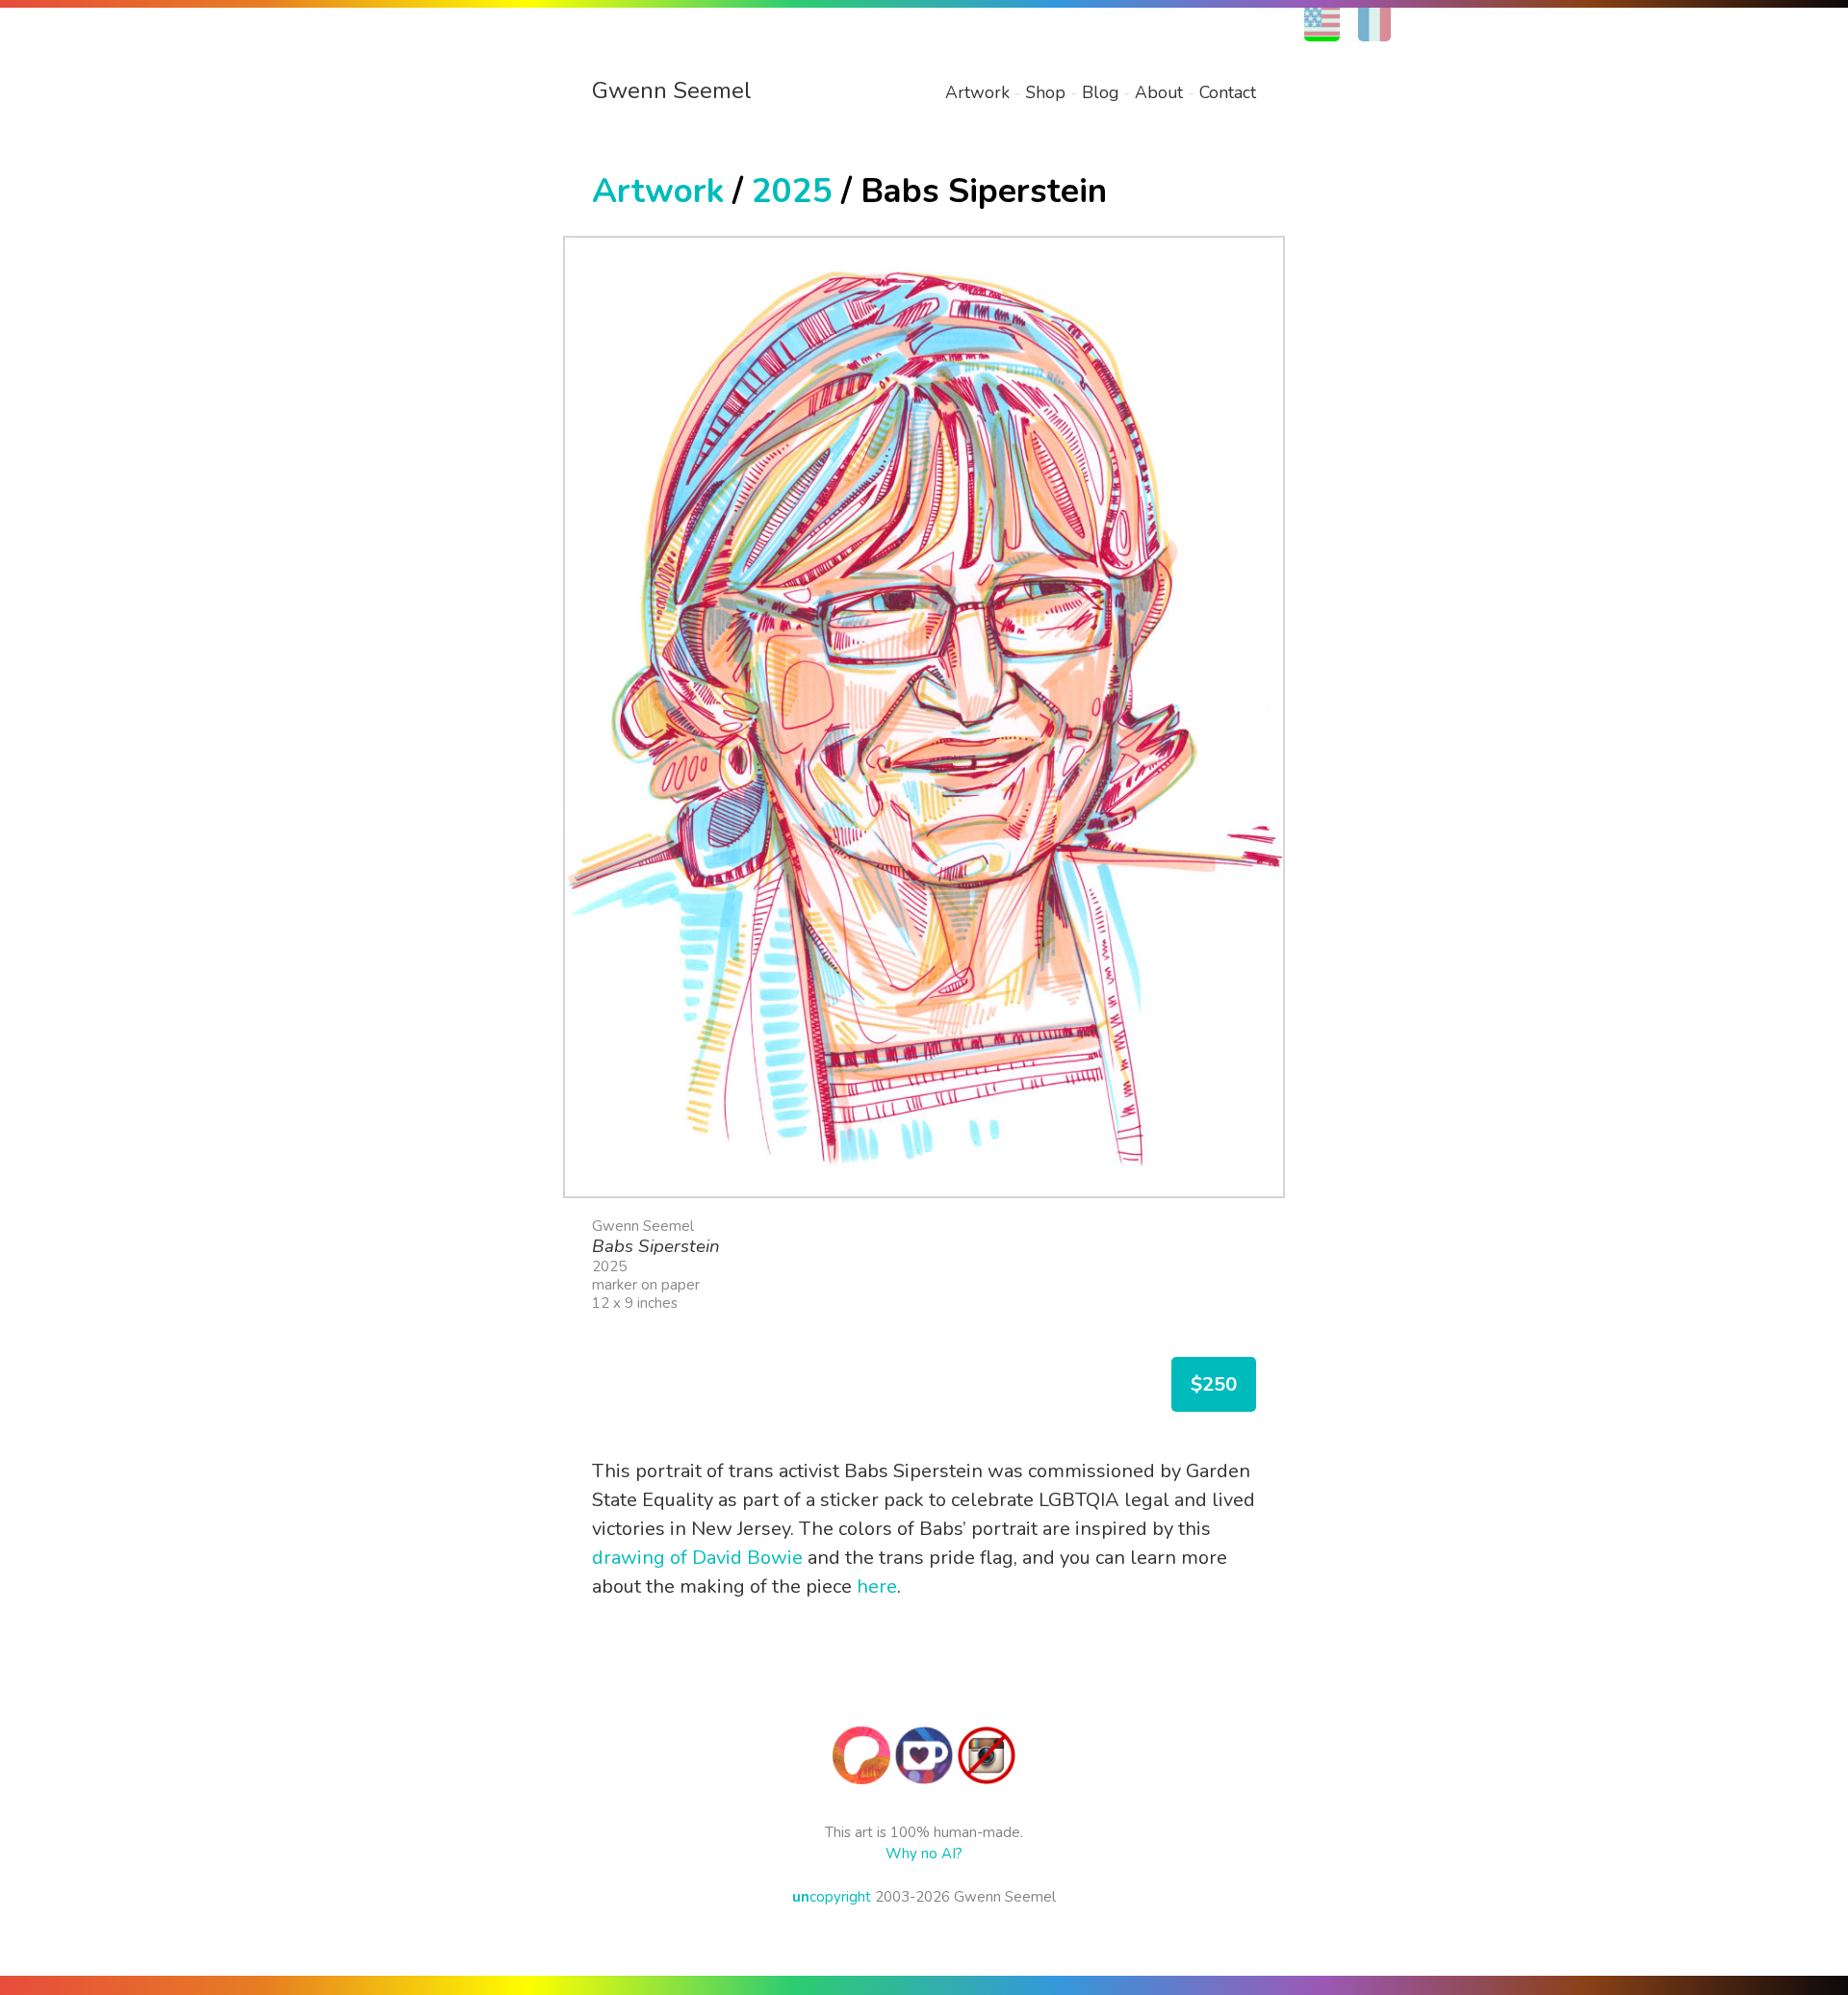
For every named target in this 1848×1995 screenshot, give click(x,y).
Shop (1046, 92)
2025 (792, 191)
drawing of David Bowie (697, 1558)
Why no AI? (924, 1854)
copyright (832, 1897)
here (877, 1586)
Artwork (977, 92)
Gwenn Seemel (672, 90)
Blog (1100, 92)
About (1159, 92)
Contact (1228, 92)
